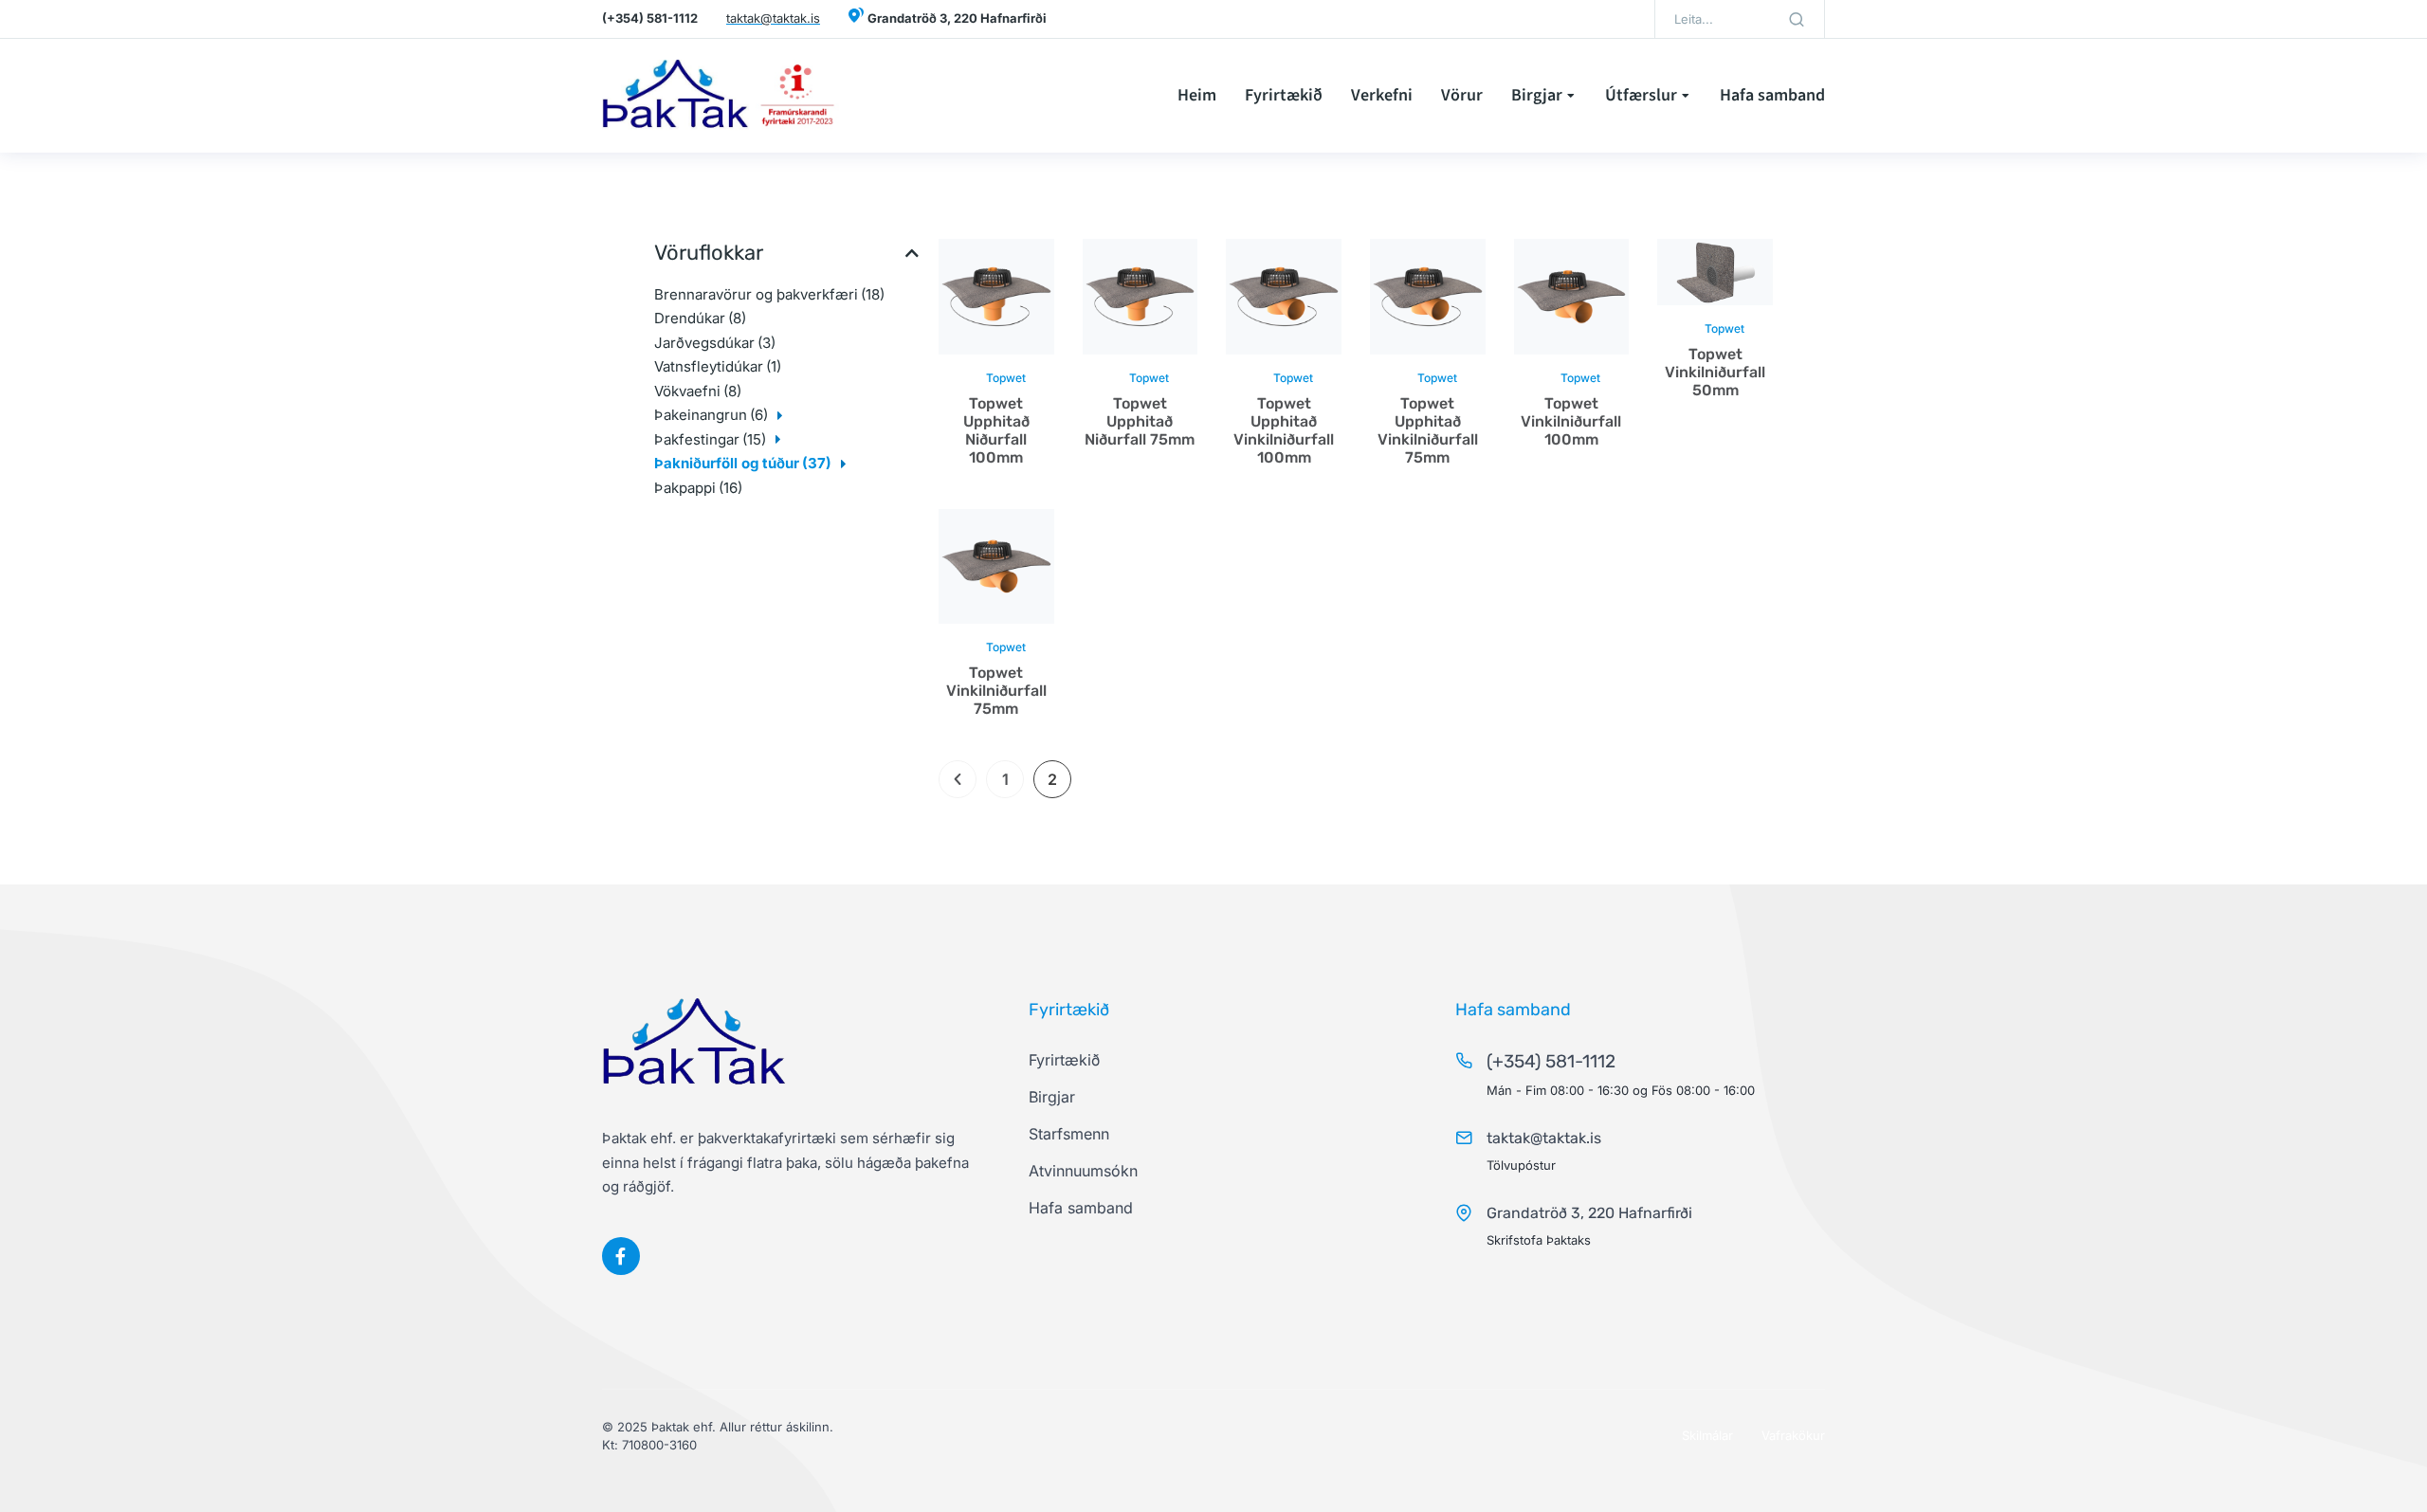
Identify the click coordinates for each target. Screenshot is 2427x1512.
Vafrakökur (1793, 1435)
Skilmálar (1707, 1435)
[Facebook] (621, 1256)
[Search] (1797, 19)
